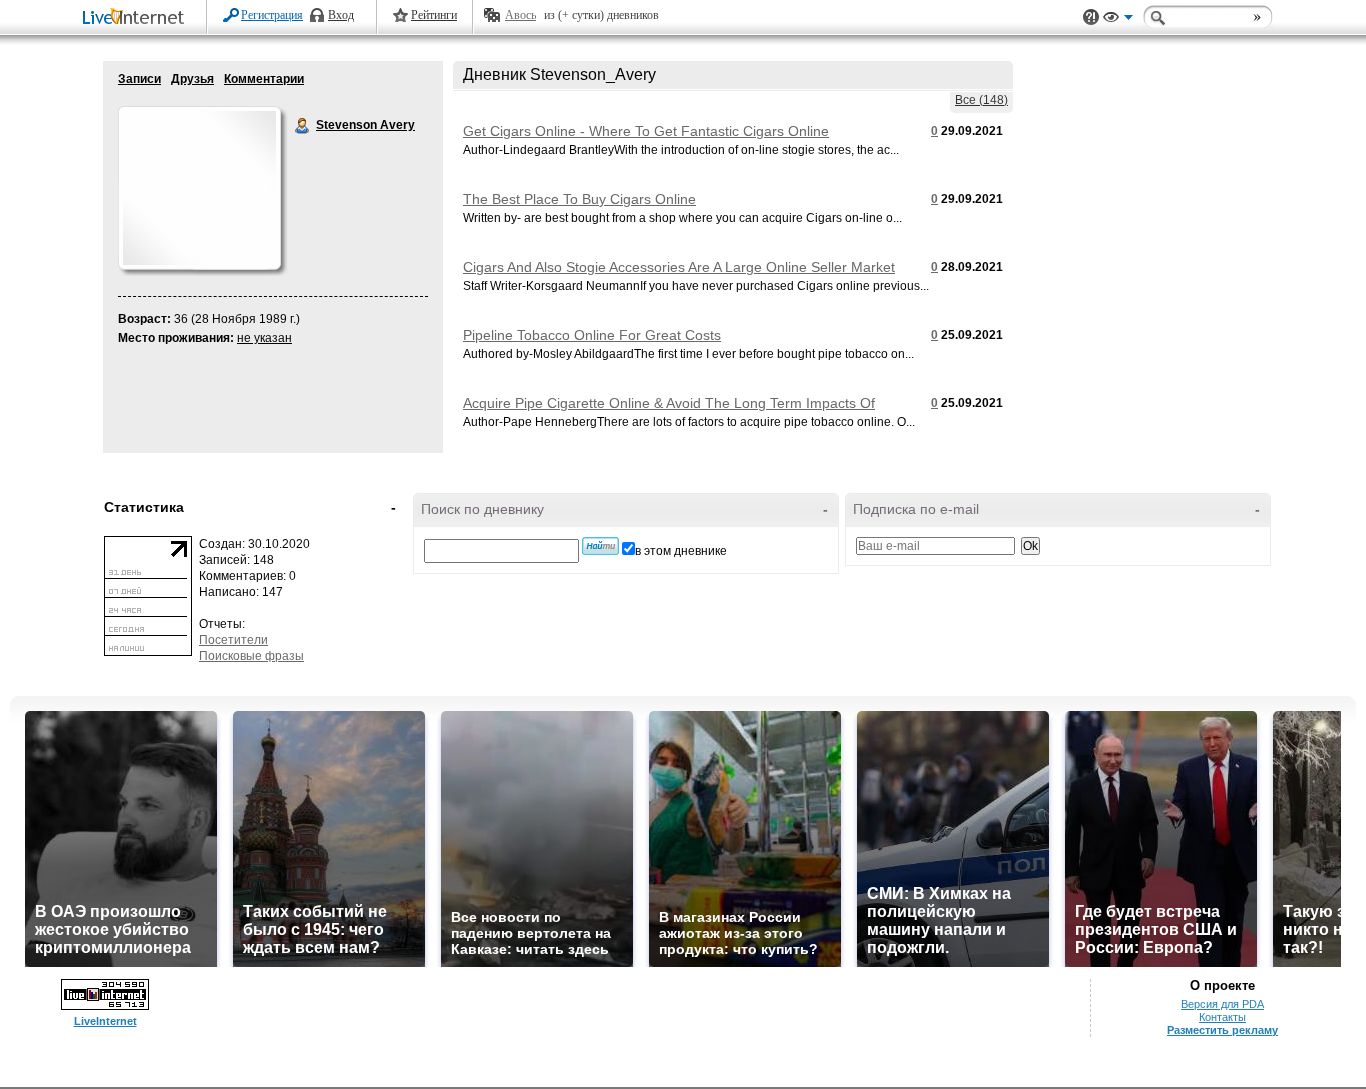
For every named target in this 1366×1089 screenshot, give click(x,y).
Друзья (192, 79)
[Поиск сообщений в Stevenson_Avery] (600, 546)
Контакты (1222, 1017)
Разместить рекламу (1222, 1030)
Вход (341, 15)
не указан (264, 338)
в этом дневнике (681, 551)
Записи (139, 79)
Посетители (233, 640)
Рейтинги (434, 15)
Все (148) (981, 100)
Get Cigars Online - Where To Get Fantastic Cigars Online (646, 131)
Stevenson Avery (303, 126)
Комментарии (264, 79)
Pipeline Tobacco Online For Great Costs (592, 335)
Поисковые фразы (251, 656)
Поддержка (1091, 17)
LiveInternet (137, 18)
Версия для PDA (1222, 1004)
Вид (1118, 20)
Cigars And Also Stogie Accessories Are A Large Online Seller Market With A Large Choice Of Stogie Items (679, 275)
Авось (520, 15)
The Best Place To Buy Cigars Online (579, 199)
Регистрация (272, 15)
